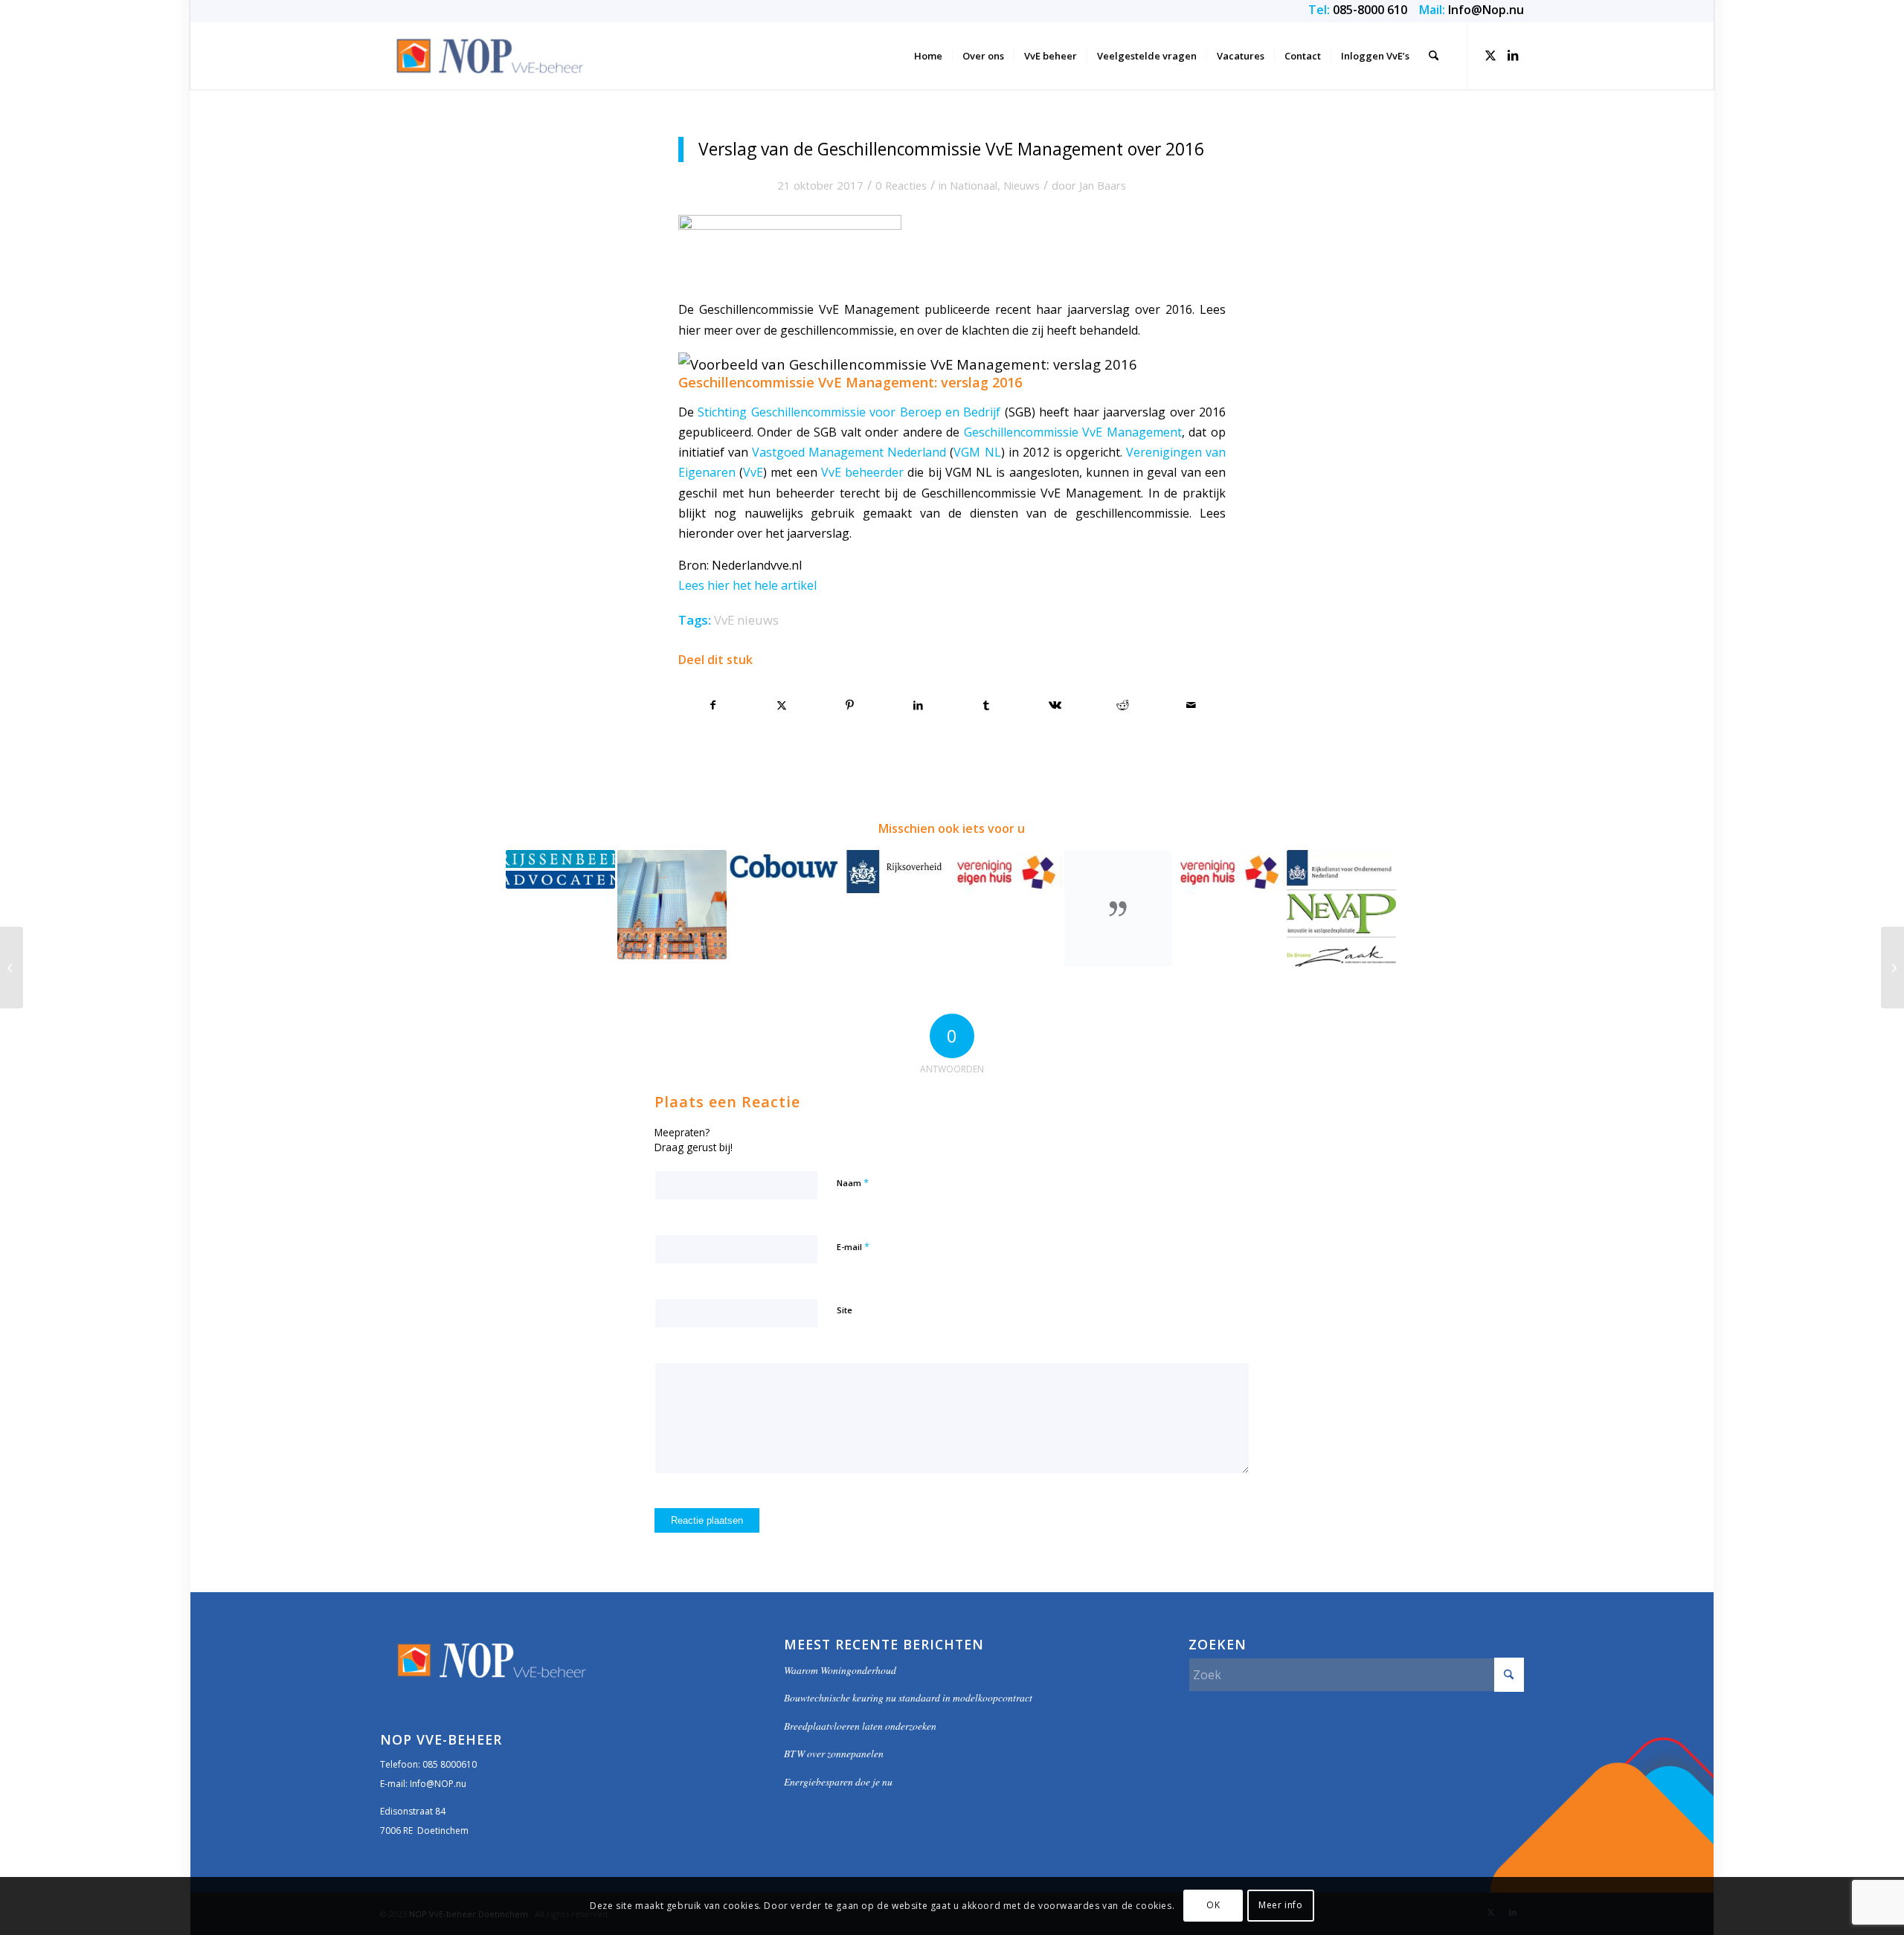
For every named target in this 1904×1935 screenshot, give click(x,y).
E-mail (853, 1246)
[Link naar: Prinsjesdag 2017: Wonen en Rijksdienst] (895, 872)
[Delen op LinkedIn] (918, 705)
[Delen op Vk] (1055, 705)
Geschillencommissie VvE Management (1073, 432)
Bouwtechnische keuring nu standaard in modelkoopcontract (908, 1697)
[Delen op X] (782, 705)
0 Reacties (901, 185)
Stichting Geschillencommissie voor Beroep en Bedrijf (849, 412)
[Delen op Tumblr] (987, 705)
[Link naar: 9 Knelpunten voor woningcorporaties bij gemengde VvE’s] (672, 905)
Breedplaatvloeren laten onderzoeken (860, 1726)
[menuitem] (928, 56)
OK (1213, 1906)
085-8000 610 (1370, 10)
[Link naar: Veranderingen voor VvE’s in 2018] (1118, 908)
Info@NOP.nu (438, 1784)
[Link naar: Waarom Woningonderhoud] (1230, 872)
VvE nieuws (746, 620)
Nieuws (1022, 185)
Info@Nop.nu (1486, 10)
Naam (853, 1182)
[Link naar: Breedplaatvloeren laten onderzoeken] (560, 869)
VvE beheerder (862, 472)
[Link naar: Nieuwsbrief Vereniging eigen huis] (1007, 872)
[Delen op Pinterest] (850, 705)
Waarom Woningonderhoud (840, 1670)
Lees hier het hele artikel (747, 585)
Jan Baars (1103, 185)
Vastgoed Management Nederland (849, 452)
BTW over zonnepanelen (834, 1753)
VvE (753, 472)
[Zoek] (1434, 56)
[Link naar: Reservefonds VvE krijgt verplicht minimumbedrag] (784, 867)
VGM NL (977, 452)
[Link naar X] (1490, 55)
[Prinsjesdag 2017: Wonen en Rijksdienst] (1892, 967)
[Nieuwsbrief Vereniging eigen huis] (12, 967)
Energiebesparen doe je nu (838, 1781)
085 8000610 (450, 1764)
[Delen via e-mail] (1191, 705)
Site (845, 1310)
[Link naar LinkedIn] (1513, 55)
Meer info (1280, 1906)
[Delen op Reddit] (1123, 705)
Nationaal (974, 185)
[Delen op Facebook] (713, 705)
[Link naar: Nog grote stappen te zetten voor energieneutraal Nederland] (1341, 908)
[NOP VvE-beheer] (491, 56)
